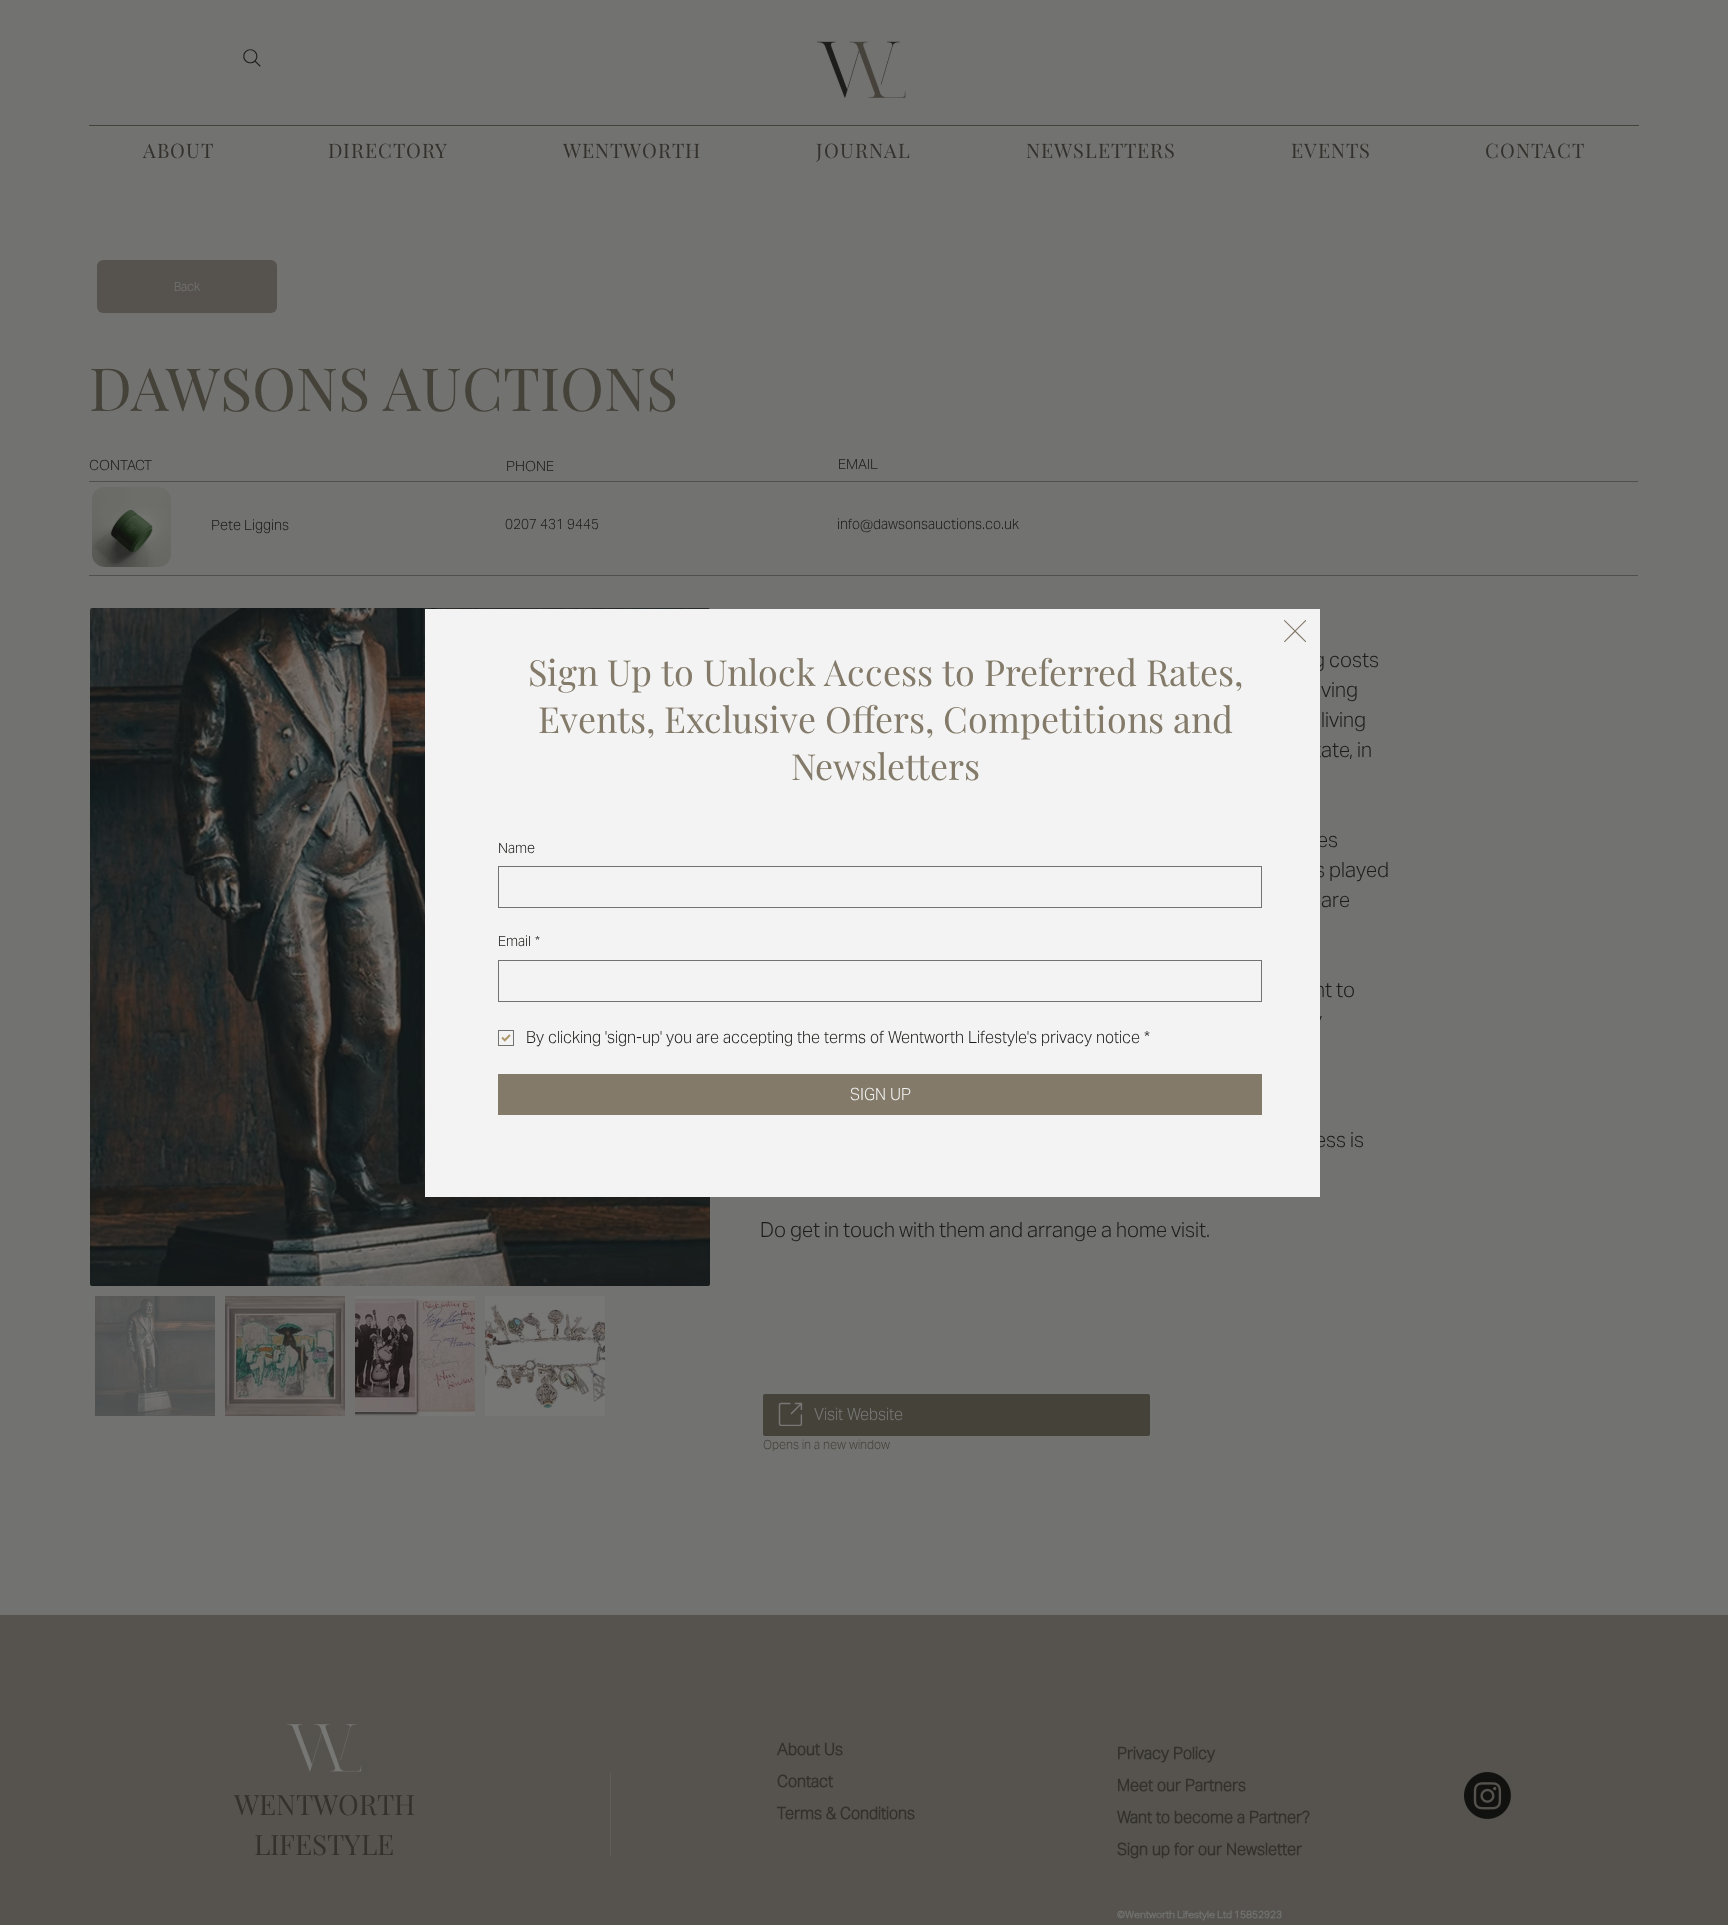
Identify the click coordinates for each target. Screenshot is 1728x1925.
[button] (1295, 632)
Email (519, 941)
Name (516, 848)
